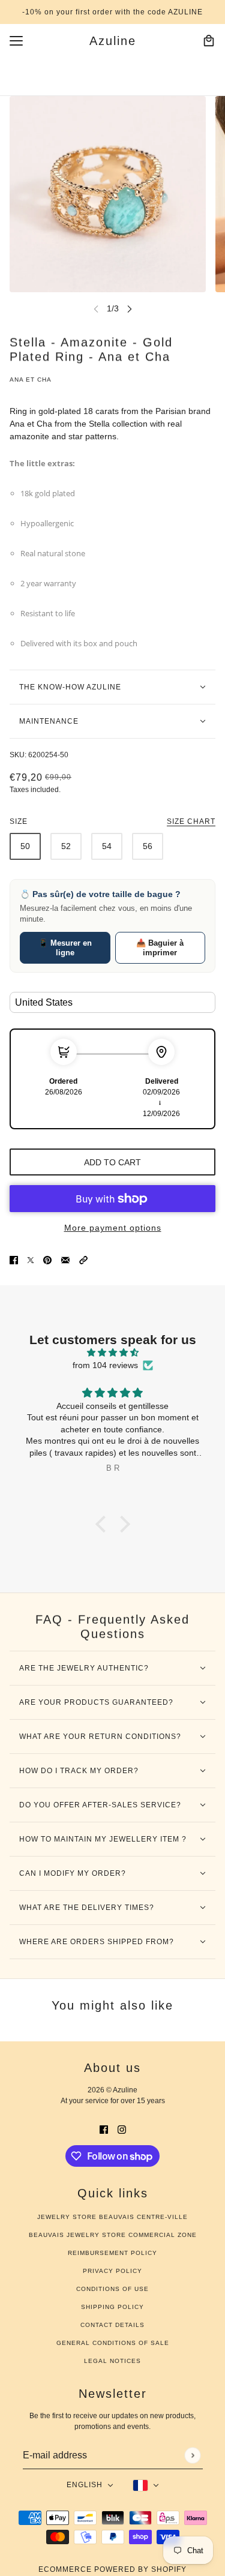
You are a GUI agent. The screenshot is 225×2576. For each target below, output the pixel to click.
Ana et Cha (31, 380)
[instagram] (122, 2129)
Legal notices (112, 2361)
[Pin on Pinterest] (47, 1260)
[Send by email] (65, 1260)
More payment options (113, 1228)
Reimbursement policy (112, 2253)
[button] (83, 1260)
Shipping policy (112, 2307)
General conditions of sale (113, 2343)
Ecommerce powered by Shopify (112, 2569)
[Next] (130, 309)
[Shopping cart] (209, 41)
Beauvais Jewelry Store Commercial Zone (113, 2235)
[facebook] (104, 2129)
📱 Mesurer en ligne (65, 948)
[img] (112, 1353)
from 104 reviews (105, 1365)
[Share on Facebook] (14, 1260)
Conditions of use (112, 2289)
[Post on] (31, 1260)
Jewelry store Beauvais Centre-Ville (112, 2217)
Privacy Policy (112, 2271)
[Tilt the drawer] (16, 41)
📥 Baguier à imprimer (160, 948)
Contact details (112, 2325)
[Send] (192, 2455)
